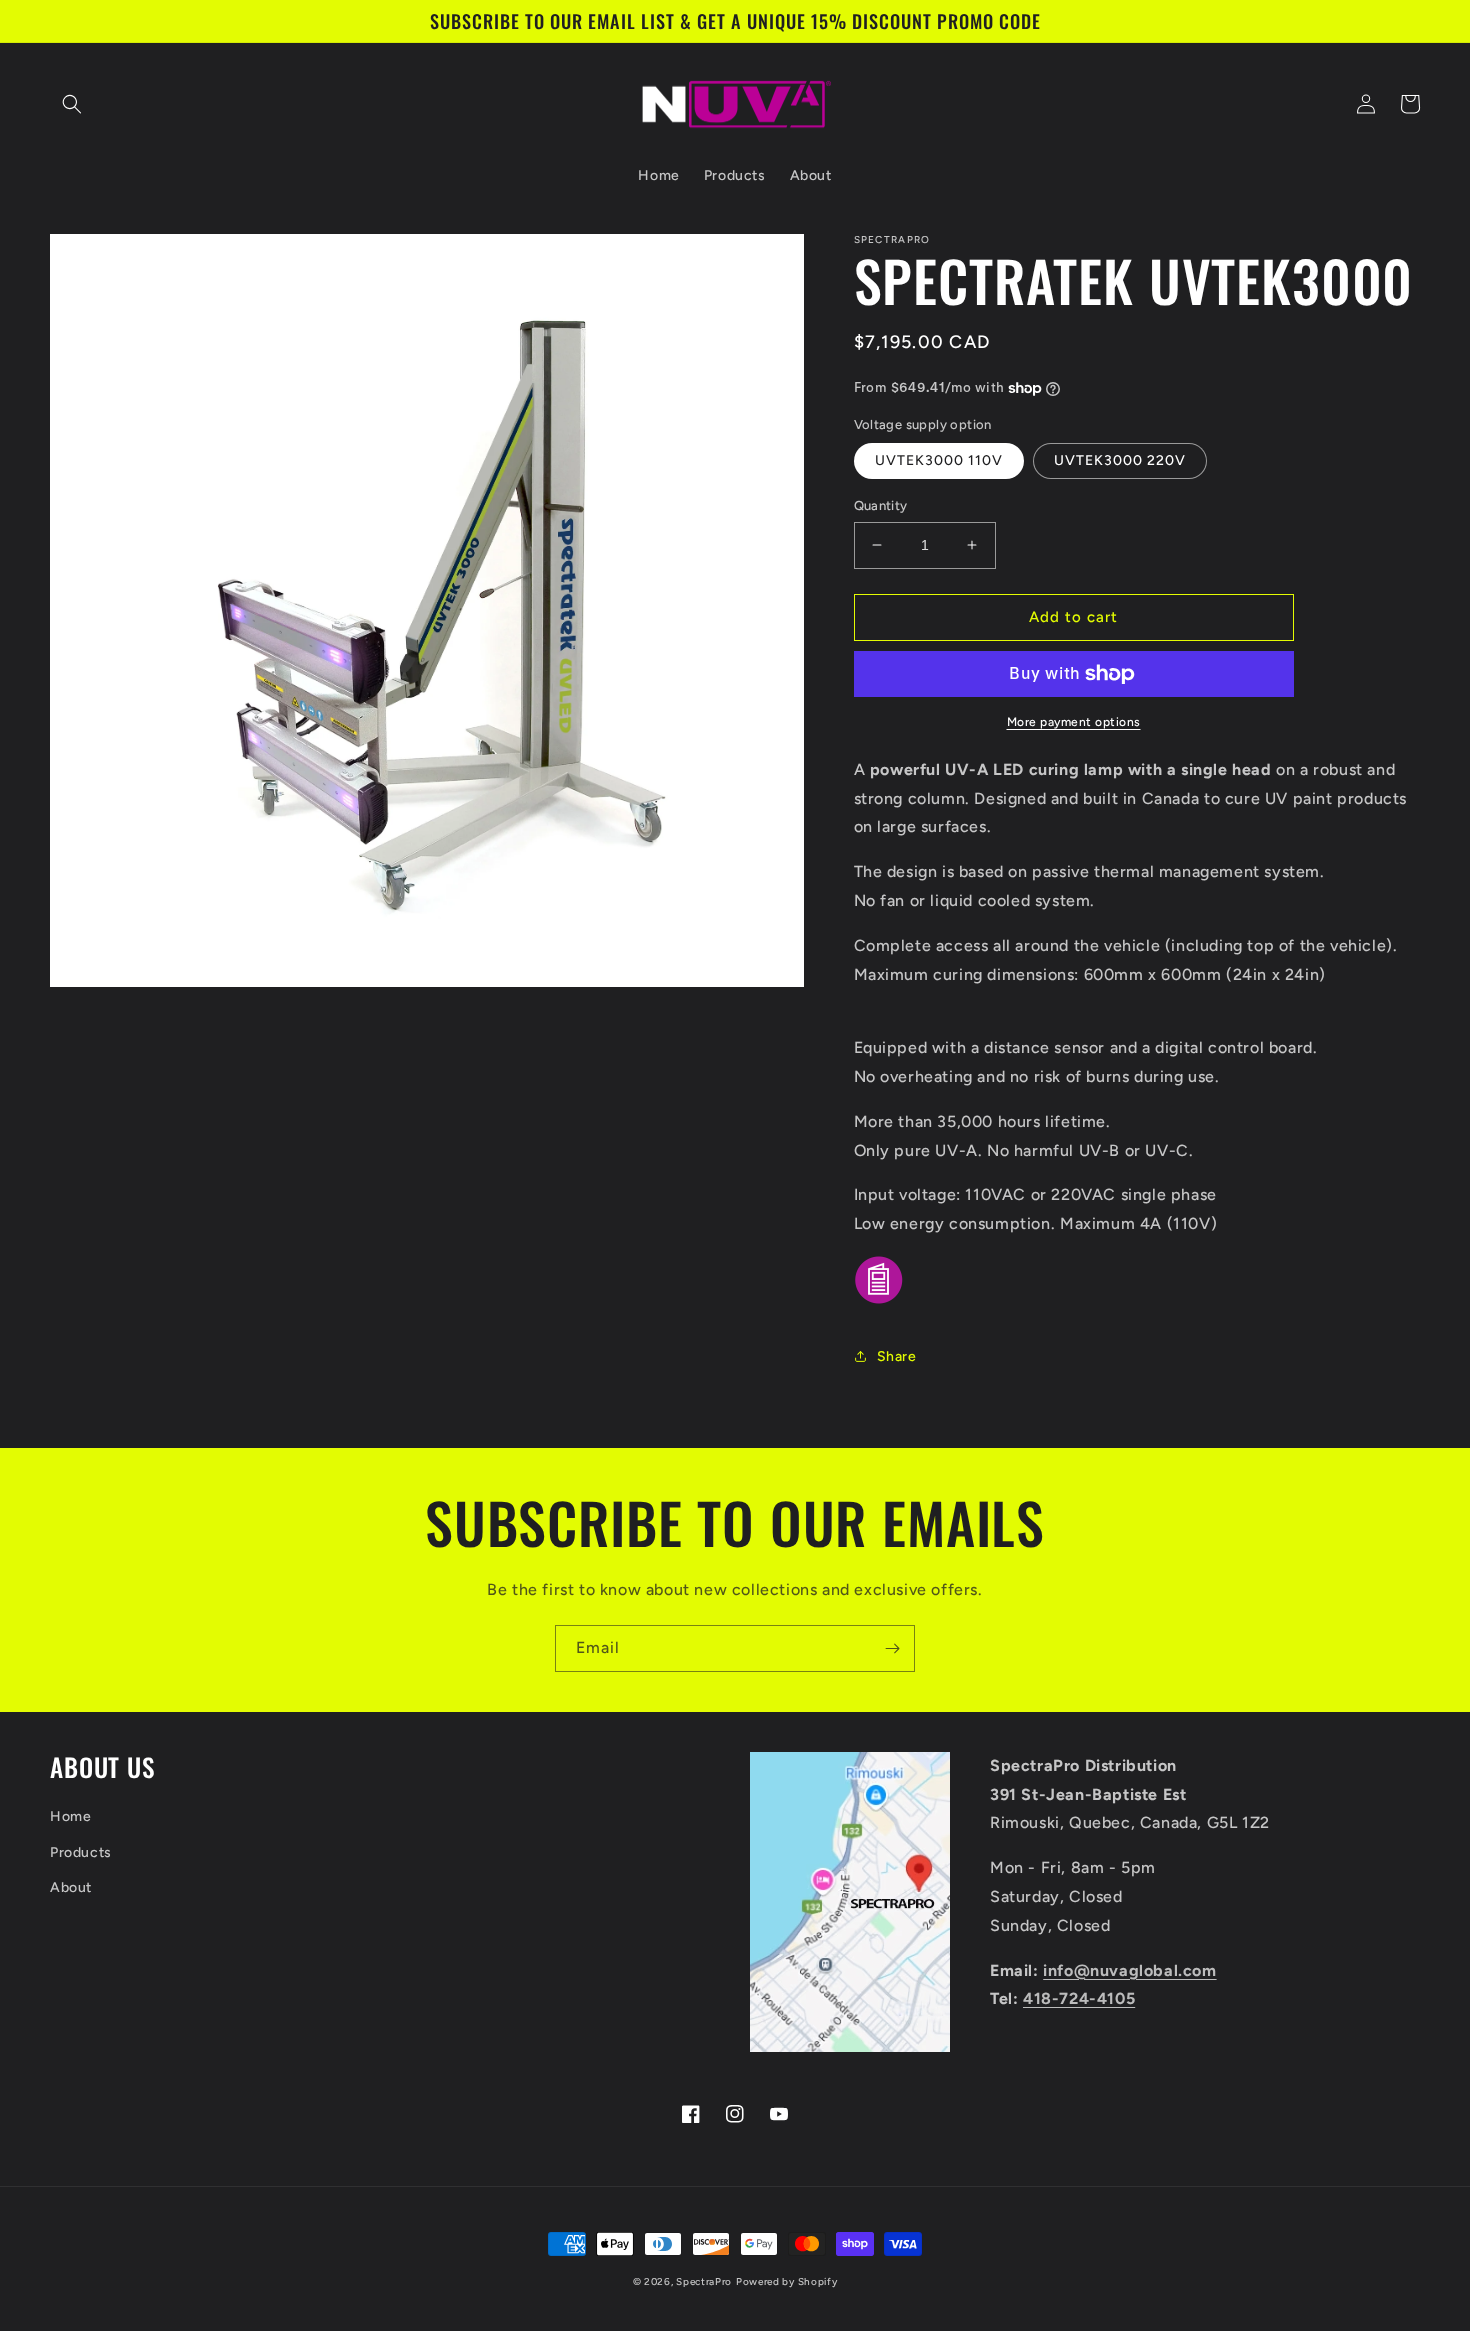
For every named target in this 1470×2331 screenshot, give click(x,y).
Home (70, 1816)
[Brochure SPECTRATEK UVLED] (879, 1303)
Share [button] (897, 1356)
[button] (72, 104)
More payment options (1074, 722)
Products (81, 1852)
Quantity (881, 505)
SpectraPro (704, 2281)
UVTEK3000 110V (939, 460)
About (71, 1887)
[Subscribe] (892, 1648)
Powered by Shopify (787, 2281)
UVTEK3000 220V (1120, 460)
